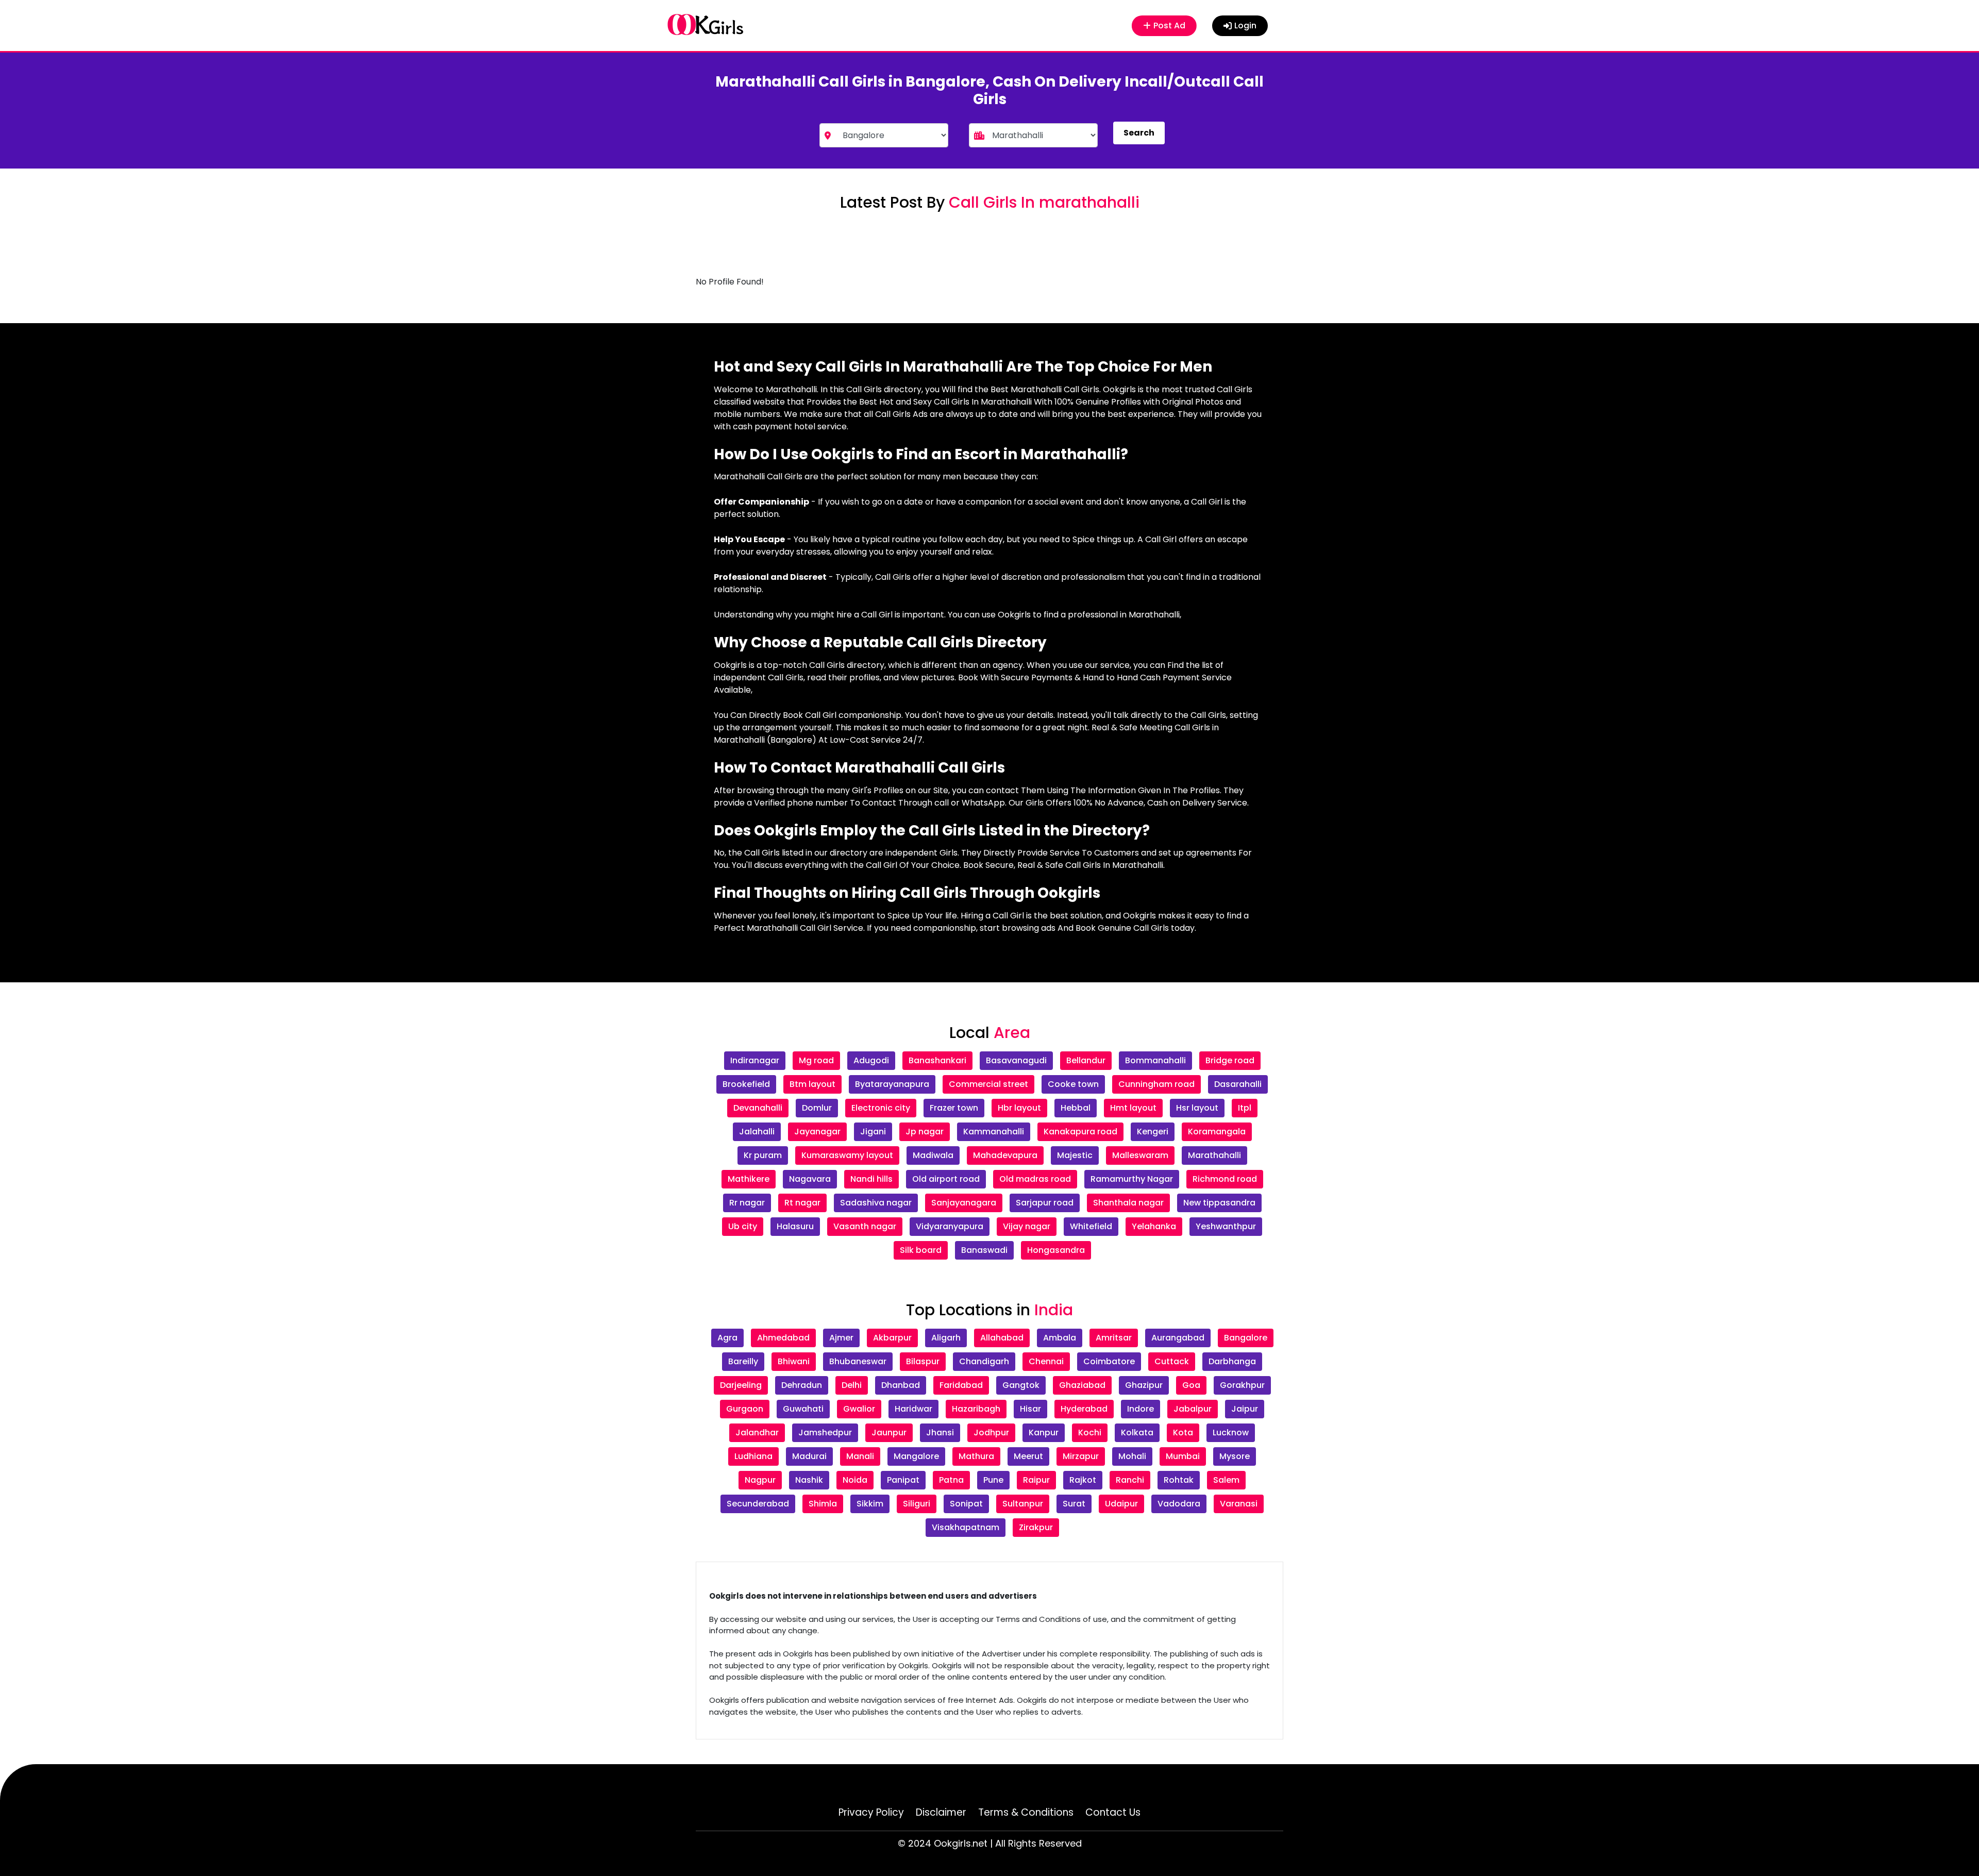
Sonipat (966, 1504)
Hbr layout (1019, 1108)
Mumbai (1183, 1456)
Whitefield (1091, 1226)
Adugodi (871, 1060)
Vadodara (1179, 1504)
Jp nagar (925, 1132)
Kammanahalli (994, 1132)
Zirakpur (1036, 1527)
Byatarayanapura (892, 1084)
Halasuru (795, 1226)
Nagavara (810, 1179)
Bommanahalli (1155, 1060)
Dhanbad (901, 1385)
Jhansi (940, 1433)
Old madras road (1035, 1179)
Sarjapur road (1045, 1203)
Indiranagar (755, 1060)
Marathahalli (1214, 1155)
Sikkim (870, 1504)
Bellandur (1086, 1060)
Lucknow (1231, 1433)
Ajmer (841, 1338)
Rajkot (1083, 1480)
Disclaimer (941, 1812)
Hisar (1030, 1409)
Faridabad (961, 1385)
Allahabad (1002, 1338)
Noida (855, 1480)
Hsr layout (1197, 1108)
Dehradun (802, 1385)
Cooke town (1073, 1084)
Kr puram (763, 1155)
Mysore (1235, 1456)
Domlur (817, 1108)
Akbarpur (892, 1338)
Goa (1191, 1385)
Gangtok (1021, 1385)
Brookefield (746, 1084)
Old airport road (946, 1179)
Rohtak (1179, 1480)
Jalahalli (757, 1132)
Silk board (921, 1250)
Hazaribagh (976, 1409)
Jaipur (1245, 1409)
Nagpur (760, 1480)
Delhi (852, 1385)
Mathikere (749, 1179)
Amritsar (1114, 1338)
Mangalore (916, 1456)
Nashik (809, 1480)
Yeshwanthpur (1226, 1226)
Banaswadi (984, 1250)
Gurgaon (745, 1409)
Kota (1183, 1433)
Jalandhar (757, 1433)
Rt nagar (802, 1203)
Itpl (1245, 1108)
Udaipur (1121, 1504)
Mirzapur (1081, 1456)
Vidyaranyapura (950, 1226)
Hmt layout (1133, 1108)
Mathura (976, 1456)
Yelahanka (1154, 1226)
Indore (1141, 1409)
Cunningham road (1156, 1084)
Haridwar (913, 1409)
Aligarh (946, 1338)
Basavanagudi (1016, 1060)
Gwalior (859, 1409)
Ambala (1060, 1338)
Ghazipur (1144, 1385)
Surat (1074, 1504)
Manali (860, 1456)
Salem (1226, 1480)
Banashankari (937, 1060)
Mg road (816, 1060)
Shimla (823, 1504)
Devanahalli (758, 1108)
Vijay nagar (1027, 1226)
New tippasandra (1219, 1203)
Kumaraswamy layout (847, 1155)
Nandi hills (871, 1179)
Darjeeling (741, 1385)
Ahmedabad (783, 1338)
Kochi (1090, 1433)
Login (1245, 26)
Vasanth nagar (865, 1226)
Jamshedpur (825, 1433)
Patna (951, 1480)
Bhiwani (794, 1361)
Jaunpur (889, 1433)
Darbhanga (1232, 1361)
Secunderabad (758, 1504)
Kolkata (1137, 1433)
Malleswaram (1140, 1155)
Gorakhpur (1242, 1385)
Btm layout (812, 1084)
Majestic (1075, 1155)
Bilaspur (923, 1361)
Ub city (743, 1226)
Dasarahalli (1238, 1084)
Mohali (1132, 1456)
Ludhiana (753, 1456)
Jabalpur (1193, 1409)
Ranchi (1130, 1480)
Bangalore (1246, 1338)
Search (1139, 133)
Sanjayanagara (964, 1203)
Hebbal (1076, 1108)
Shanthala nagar (1128, 1203)
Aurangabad (1178, 1338)
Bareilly (743, 1361)
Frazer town (954, 1108)
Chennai (1046, 1361)
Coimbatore (1109, 1361)
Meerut (1028, 1456)
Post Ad (1171, 26)
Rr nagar (747, 1203)
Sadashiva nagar (876, 1203)
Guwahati (803, 1409)
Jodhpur (991, 1433)
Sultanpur (1023, 1504)
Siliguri (917, 1504)
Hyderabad (1084, 1409)
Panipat (903, 1480)
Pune (993, 1480)
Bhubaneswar (858, 1361)
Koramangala (1217, 1132)
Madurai (809, 1456)
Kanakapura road (1080, 1132)
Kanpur (1044, 1433)
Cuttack (1172, 1361)
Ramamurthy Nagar (1132, 1179)
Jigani (873, 1132)
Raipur (1036, 1480)
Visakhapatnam (966, 1527)
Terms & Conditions (1026, 1812)
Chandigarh (984, 1361)
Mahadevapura (1005, 1155)
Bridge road (1230, 1060)
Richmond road (1225, 1179)
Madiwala (933, 1155)
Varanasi (1239, 1504)
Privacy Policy (871, 1812)
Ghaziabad (1082, 1385)
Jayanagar (817, 1132)
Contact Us (1113, 1812)
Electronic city (881, 1108)
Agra (727, 1338)
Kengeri (1153, 1132)
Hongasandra (1056, 1250)
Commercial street (988, 1084)
